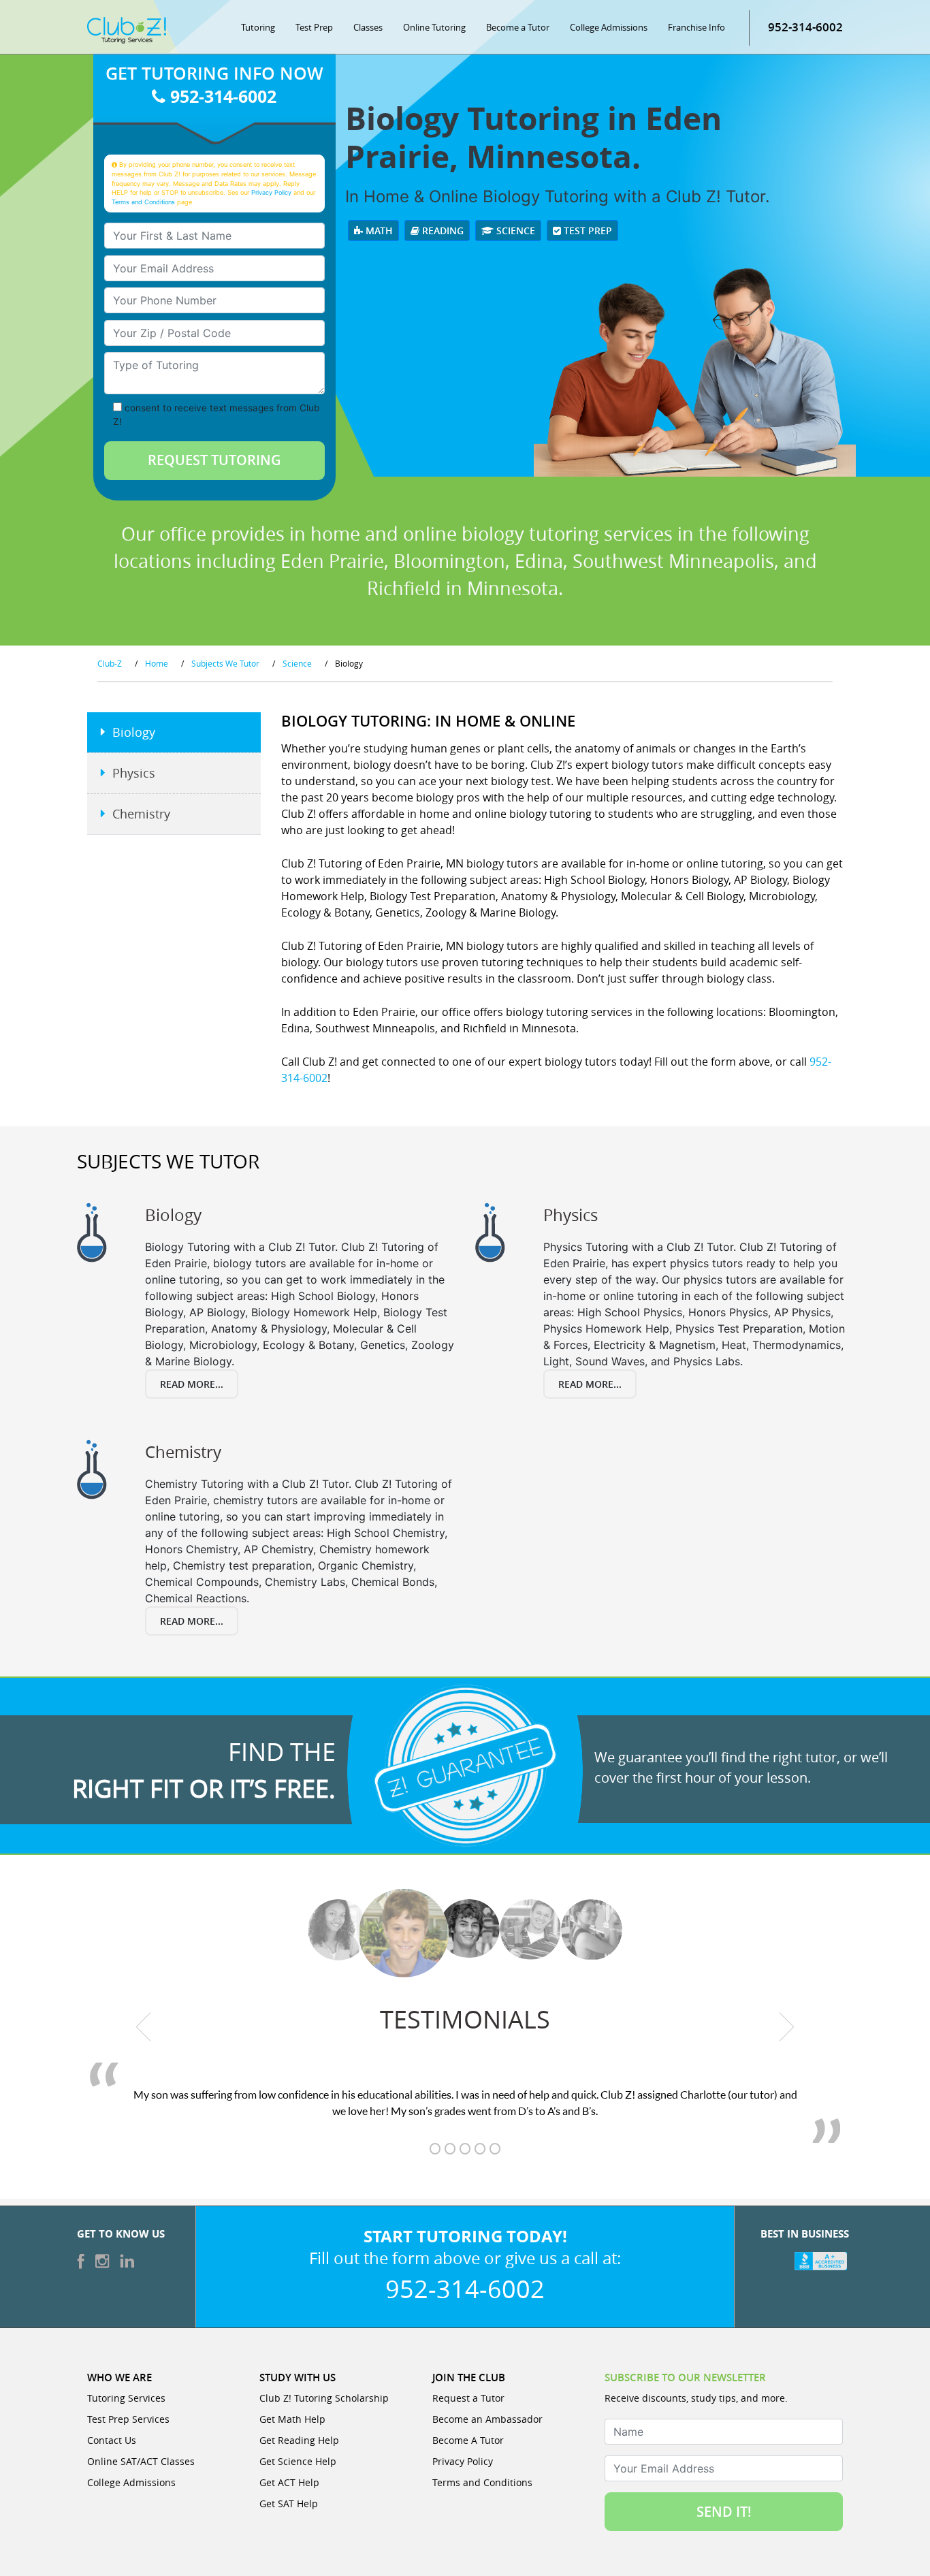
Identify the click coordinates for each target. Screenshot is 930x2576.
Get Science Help (298, 2461)
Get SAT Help (289, 2503)
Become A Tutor (468, 2440)
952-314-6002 (805, 27)
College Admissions (609, 27)
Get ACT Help (289, 2482)
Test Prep (314, 27)
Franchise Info (696, 27)
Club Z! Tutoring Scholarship (324, 2398)
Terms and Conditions (143, 202)
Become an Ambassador (487, 2419)
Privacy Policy (271, 192)
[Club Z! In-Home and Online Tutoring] (127, 29)
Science (514, 230)
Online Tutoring (434, 27)
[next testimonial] (787, 2026)
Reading (442, 230)
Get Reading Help (299, 2440)
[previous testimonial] (144, 2026)
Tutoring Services (126, 2398)
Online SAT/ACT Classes (141, 2461)
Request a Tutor (468, 2398)
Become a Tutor (518, 27)
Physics (134, 773)
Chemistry (141, 814)
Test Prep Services (128, 2419)
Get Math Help (292, 2419)
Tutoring (258, 27)
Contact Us (112, 2440)
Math (378, 230)
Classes (368, 27)
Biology (134, 732)
